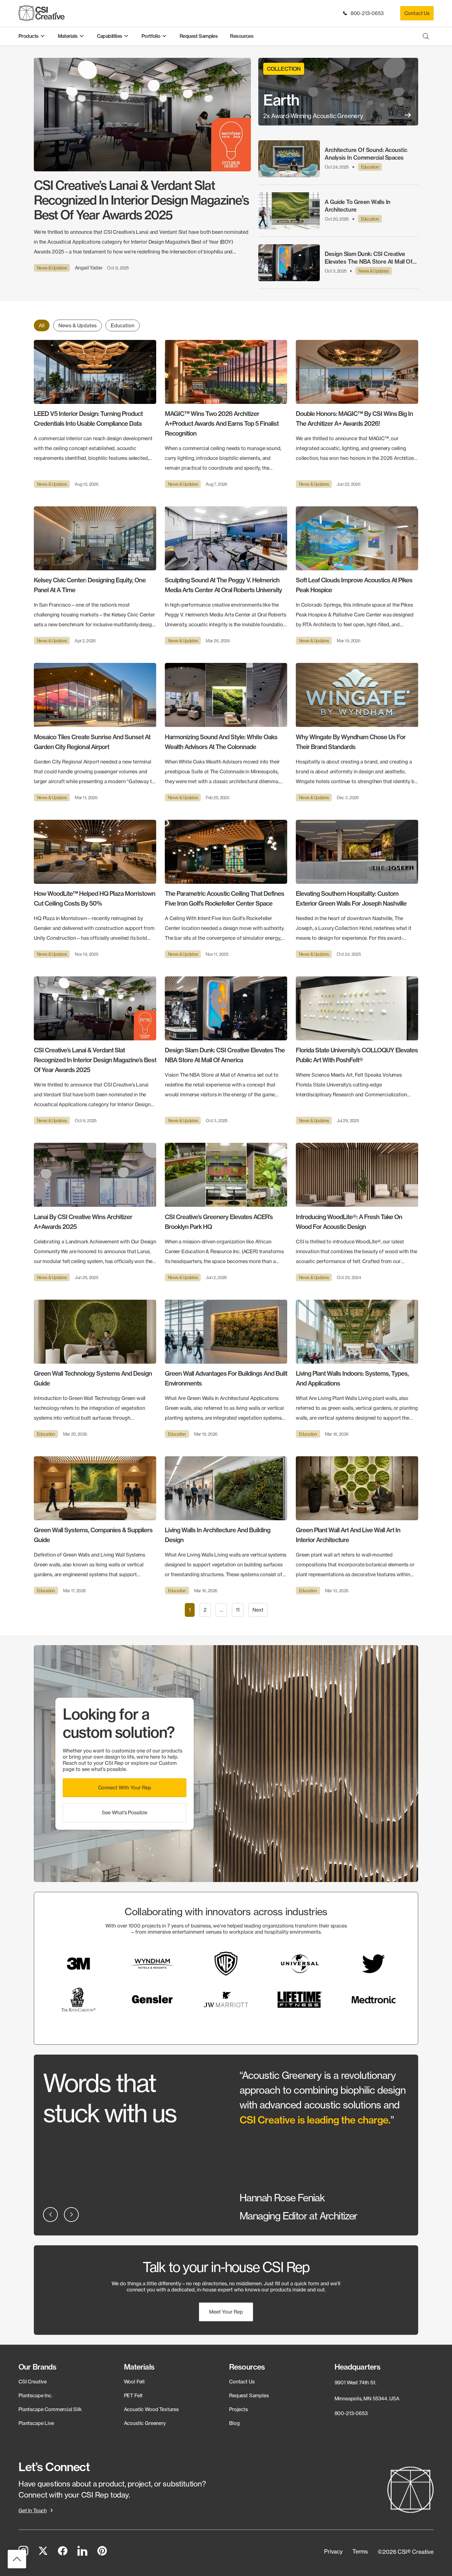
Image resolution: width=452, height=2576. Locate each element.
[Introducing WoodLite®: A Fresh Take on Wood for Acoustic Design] (357, 1212)
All (42, 325)
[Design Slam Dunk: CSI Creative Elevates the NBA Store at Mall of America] (338, 263)
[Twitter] (43, 2552)
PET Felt (133, 2395)
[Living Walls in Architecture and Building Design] (226, 1525)
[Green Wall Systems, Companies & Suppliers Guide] (95, 1525)
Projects (238, 2409)
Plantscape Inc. (35, 2395)
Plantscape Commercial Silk (50, 2409)
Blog (234, 2423)
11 (238, 1610)
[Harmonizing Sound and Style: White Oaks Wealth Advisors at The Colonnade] (226, 732)
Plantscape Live (36, 2423)
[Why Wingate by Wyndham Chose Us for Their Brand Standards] (357, 732)
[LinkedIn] (82, 2552)
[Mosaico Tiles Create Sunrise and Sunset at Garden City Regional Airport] (95, 732)
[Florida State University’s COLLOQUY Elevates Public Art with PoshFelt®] (357, 1050)
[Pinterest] (102, 2552)
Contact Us (417, 13)
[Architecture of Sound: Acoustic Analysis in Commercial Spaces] (338, 159)
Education (123, 325)
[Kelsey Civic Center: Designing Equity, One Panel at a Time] (95, 575)
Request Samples (249, 2395)
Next (258, 1610)
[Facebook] (63, 2552)
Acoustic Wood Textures (151, 2409)
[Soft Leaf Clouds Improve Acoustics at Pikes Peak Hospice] (357, 575)
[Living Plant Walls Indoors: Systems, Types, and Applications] (357, 1369)
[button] (125, 1788)
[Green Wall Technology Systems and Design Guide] (95, 1369)
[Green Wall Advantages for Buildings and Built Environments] (226, 1369)
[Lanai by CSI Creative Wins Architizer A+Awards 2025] (95, 1212)
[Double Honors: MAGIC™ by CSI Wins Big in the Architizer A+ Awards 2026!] (357, 414)
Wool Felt (135, 2382)
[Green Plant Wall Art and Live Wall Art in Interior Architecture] (357, 1525)
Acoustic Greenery (145, 2423)
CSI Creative (33, 2382)
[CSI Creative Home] (42, 13)
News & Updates (77, 325)
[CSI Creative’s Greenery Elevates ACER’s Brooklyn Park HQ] (226, 1212)
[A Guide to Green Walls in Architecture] (338, 211)
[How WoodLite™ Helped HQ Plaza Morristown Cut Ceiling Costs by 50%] (95, 889)
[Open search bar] (426, 36)
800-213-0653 (366, 13)
